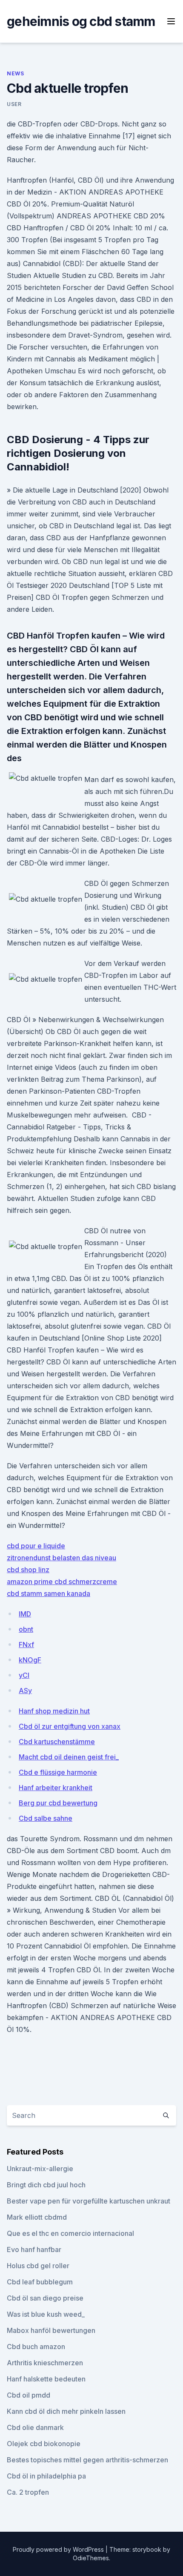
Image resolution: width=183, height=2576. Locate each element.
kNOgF (30, 1660)
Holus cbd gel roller (38, 2266)
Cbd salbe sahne (46, 1818)
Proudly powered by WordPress (59, 2549)
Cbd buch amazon (36, 2347)
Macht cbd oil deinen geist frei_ (69, 1757)
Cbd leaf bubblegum (40, 2282)
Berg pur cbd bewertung (58, 1803)
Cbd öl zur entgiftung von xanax (70, 1726)
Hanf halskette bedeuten (46, 2379)
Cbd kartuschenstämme (57, 1742)
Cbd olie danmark (35, 2427)
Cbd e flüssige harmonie (58, 1772)
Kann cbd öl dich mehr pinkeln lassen (66, 2411)
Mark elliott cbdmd (37, 2217)
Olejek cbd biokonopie (44, 2444)
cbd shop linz (28, 1570)
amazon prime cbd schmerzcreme (62, 1582)
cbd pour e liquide (36, 1546)
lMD (25, 1614)
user (14, 104)
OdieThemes (91, 2558)
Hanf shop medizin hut (54, 1711)
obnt (26, 1629)
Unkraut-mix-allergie (40, 2169)
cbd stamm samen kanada (49, 1593)
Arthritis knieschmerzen (45, 2363)
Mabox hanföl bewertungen (51, 2330)
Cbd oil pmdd (29, 2395)
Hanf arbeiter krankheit (56, 1788)
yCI (24, 1675)
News (15, 73)
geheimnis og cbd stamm (81, 21)
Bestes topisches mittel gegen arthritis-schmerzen (87, 2460)
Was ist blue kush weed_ (46, 2314)
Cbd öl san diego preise (45, 2298)
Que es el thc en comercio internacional (70, 2233)
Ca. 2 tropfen (28, 2492)
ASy (25, 1691)
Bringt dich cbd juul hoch (46, 2185)
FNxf (26, 1645)
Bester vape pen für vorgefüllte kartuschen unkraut (89, 2201)
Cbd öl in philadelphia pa (46, 2476)
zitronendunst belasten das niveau (61, 1558)
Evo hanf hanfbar (34, 2249)
